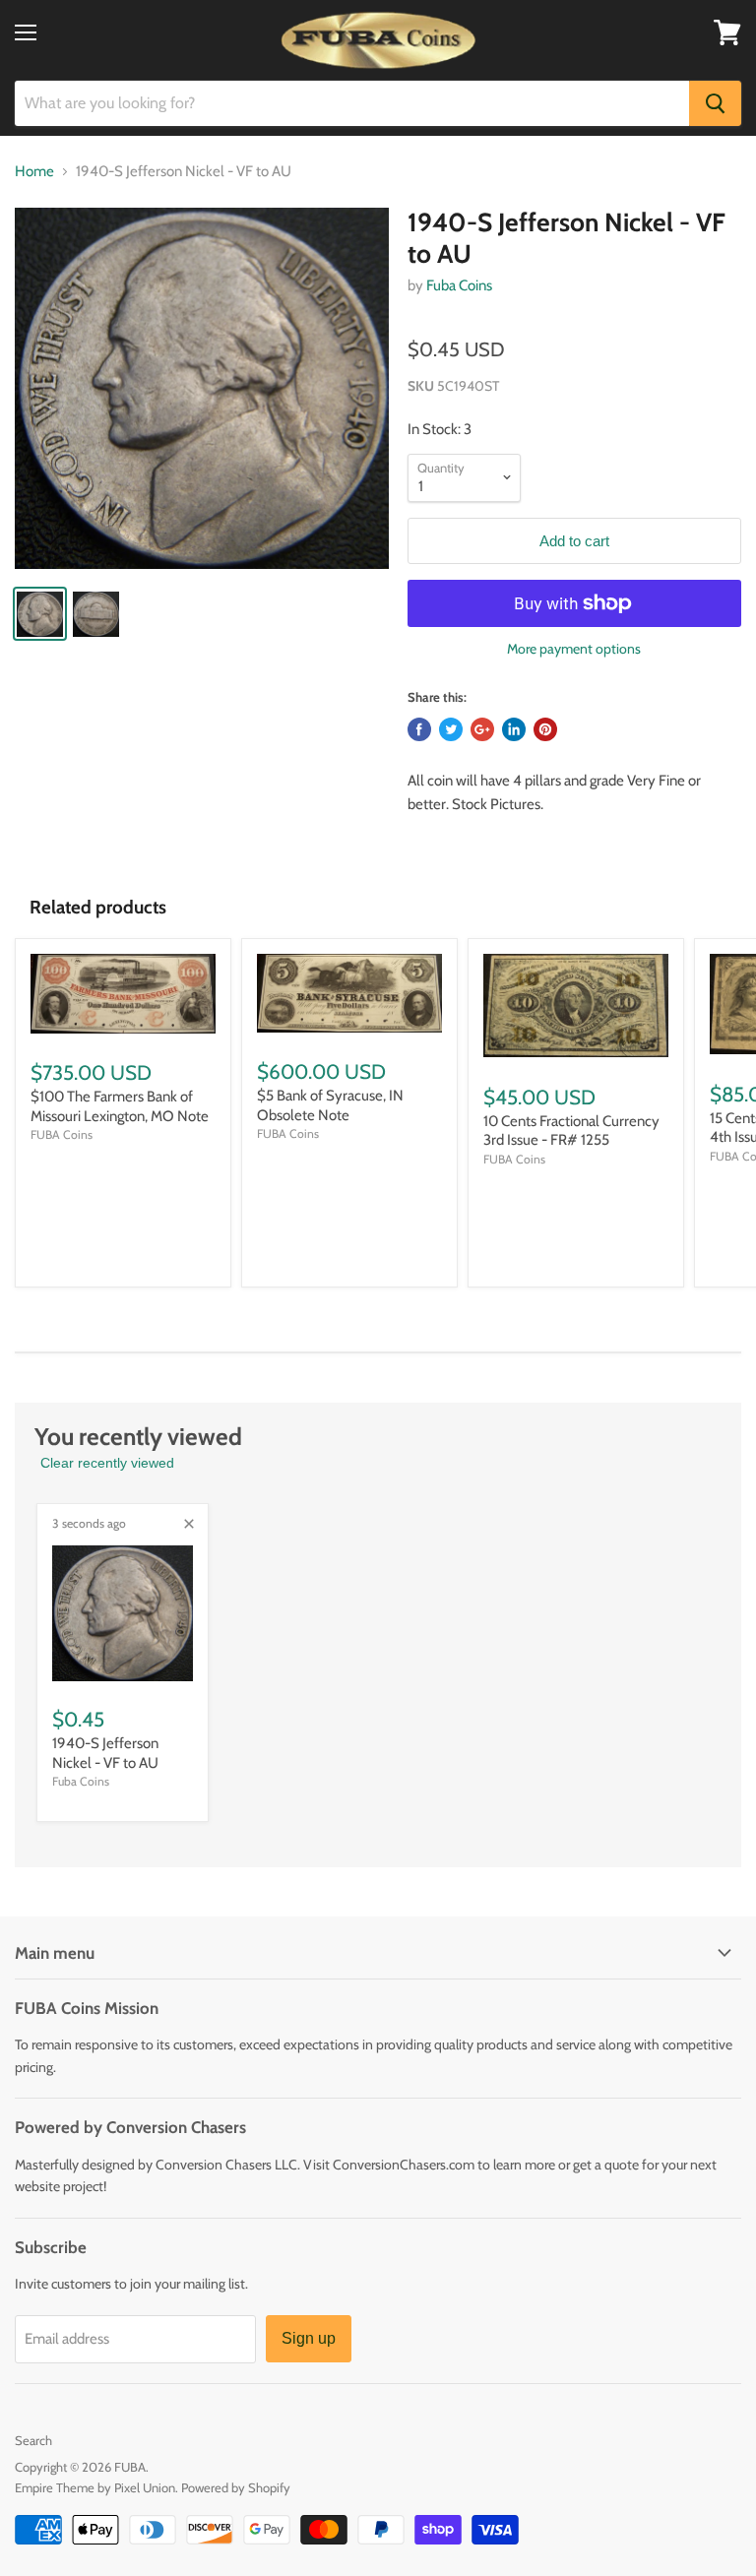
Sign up (309, 2338)
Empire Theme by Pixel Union (95, 2487)
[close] (189, 1524)
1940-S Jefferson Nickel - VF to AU (105, 1753)
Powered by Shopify (236, 2487)
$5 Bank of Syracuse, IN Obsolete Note (330, 1105)
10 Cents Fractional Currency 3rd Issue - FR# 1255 (571, 1131)
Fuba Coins (459, 285)
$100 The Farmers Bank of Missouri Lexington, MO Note (120, 1106)
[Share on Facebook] (419, 729)
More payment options (574, 649)
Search (33, 2440)
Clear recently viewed (107, 1463)
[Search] (715, 103)
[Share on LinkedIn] (514, 729)
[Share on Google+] (482, 729)
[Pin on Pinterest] (545, 729)
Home (34, 172)
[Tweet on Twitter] (451, 729)
